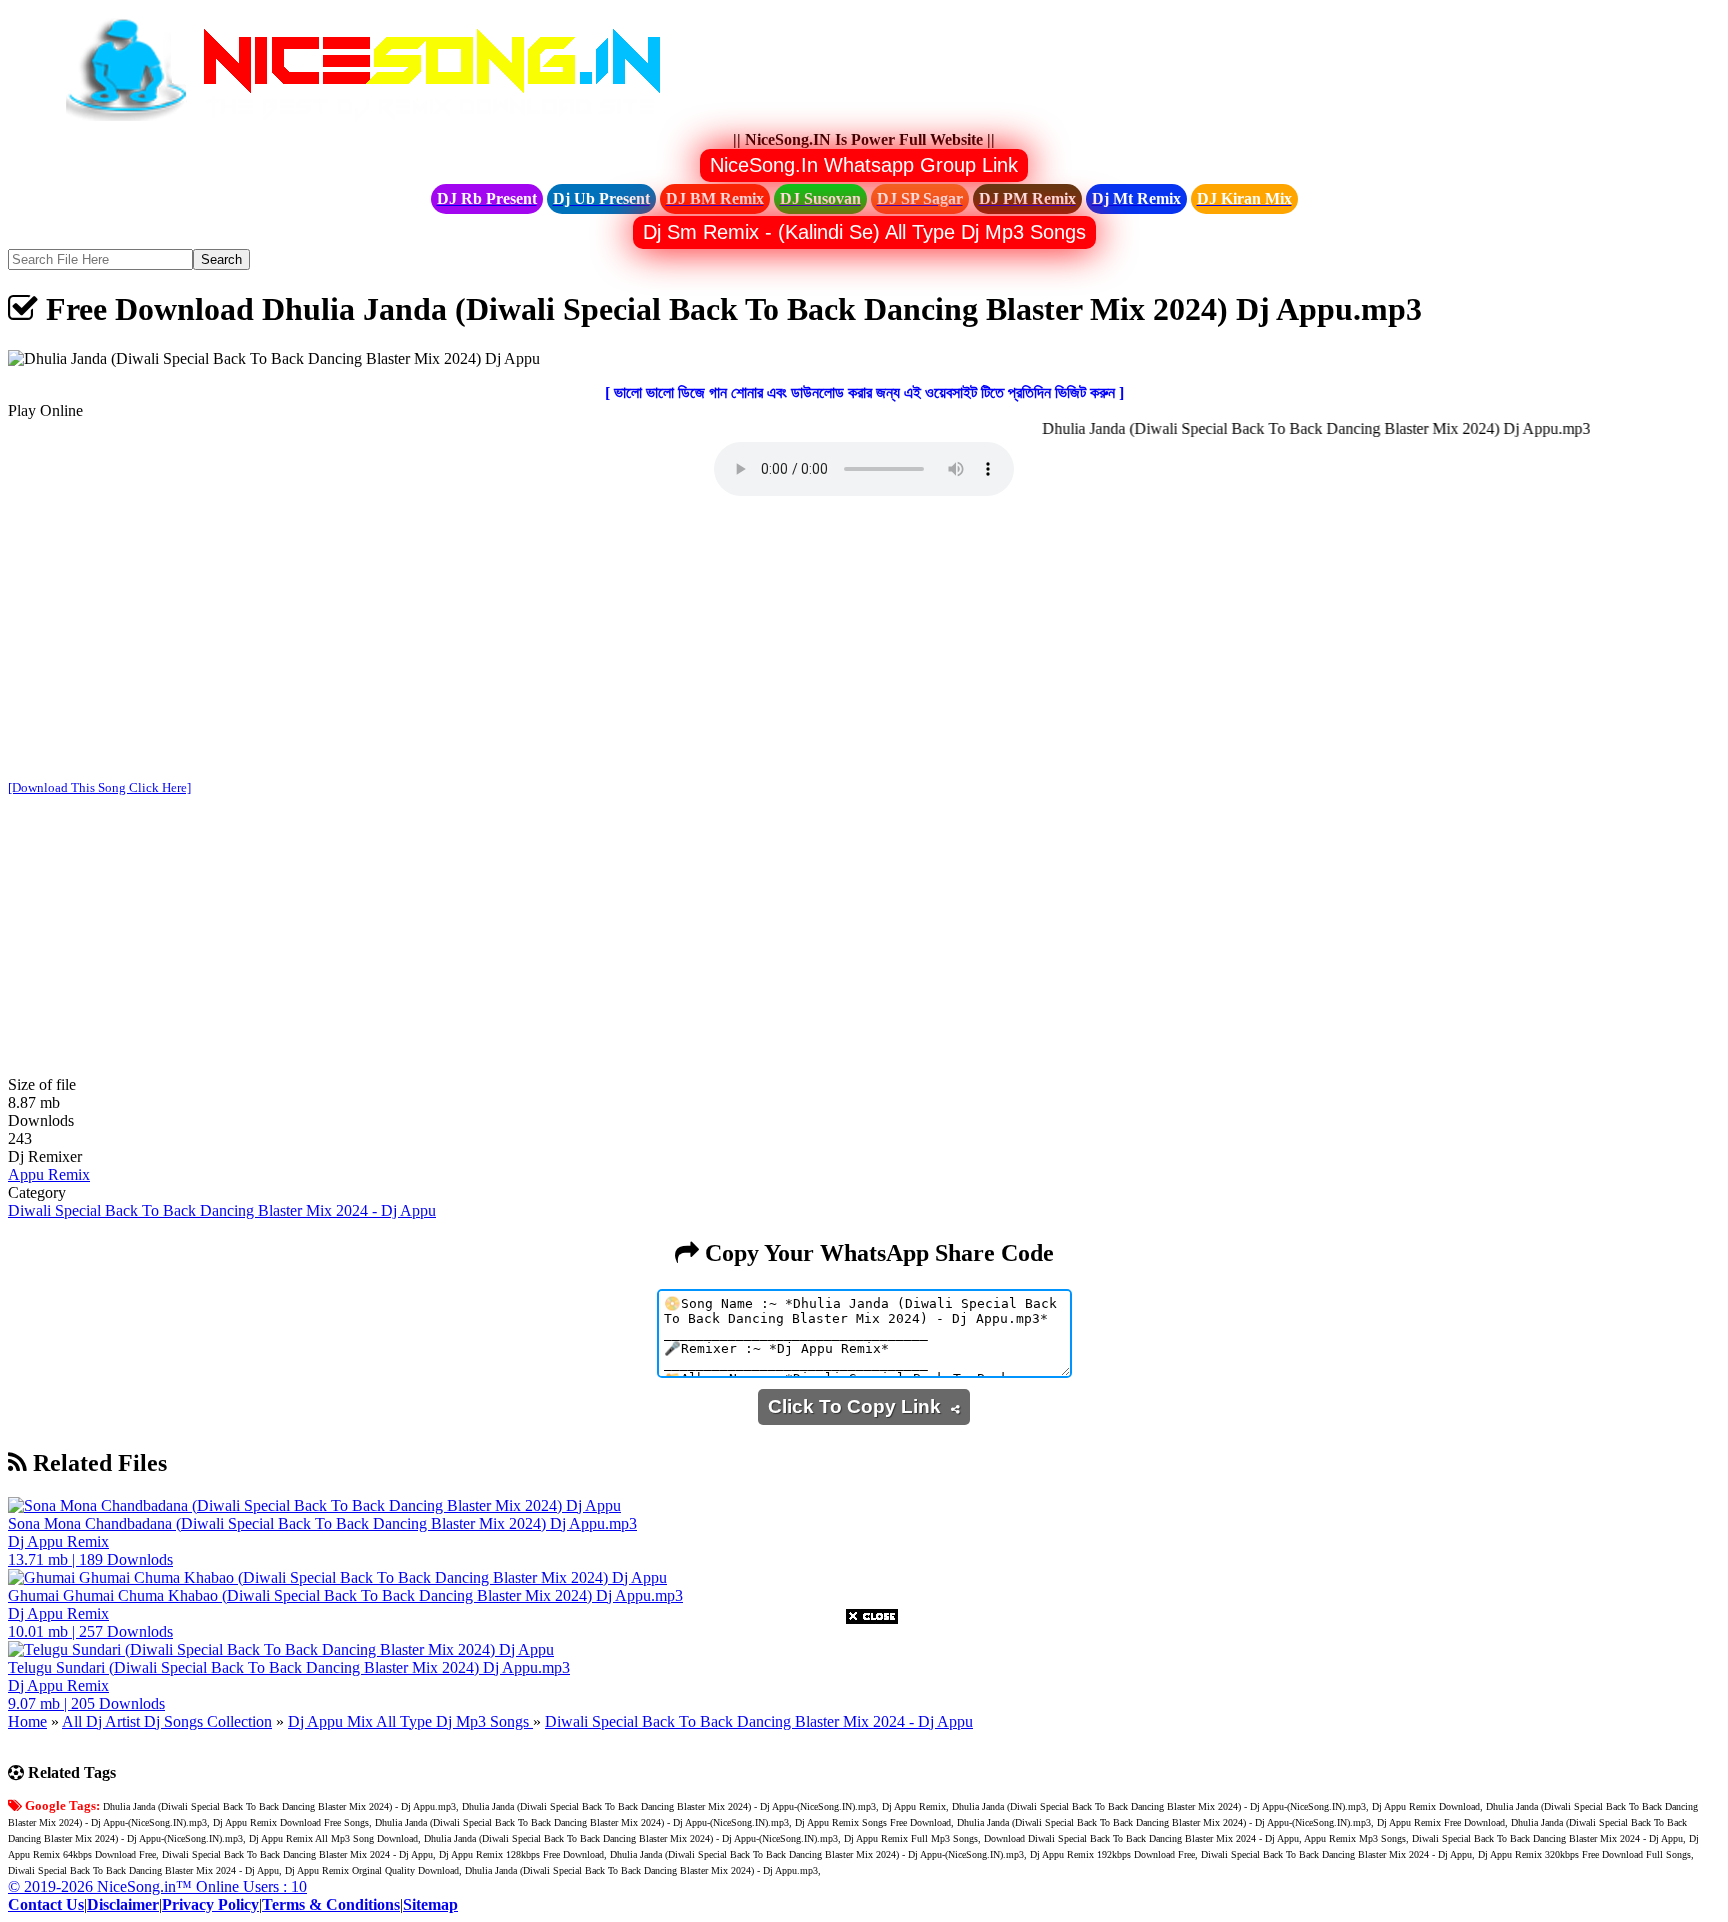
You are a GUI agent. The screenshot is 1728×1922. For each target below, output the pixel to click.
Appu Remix (49, 1174)
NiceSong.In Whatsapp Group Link (864, 165)
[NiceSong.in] (378, 121)
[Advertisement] (864, 640)
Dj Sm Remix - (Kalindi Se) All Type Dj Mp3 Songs (864, 232)
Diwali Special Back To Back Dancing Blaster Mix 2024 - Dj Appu (222, 1210)
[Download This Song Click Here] (99, 787)
